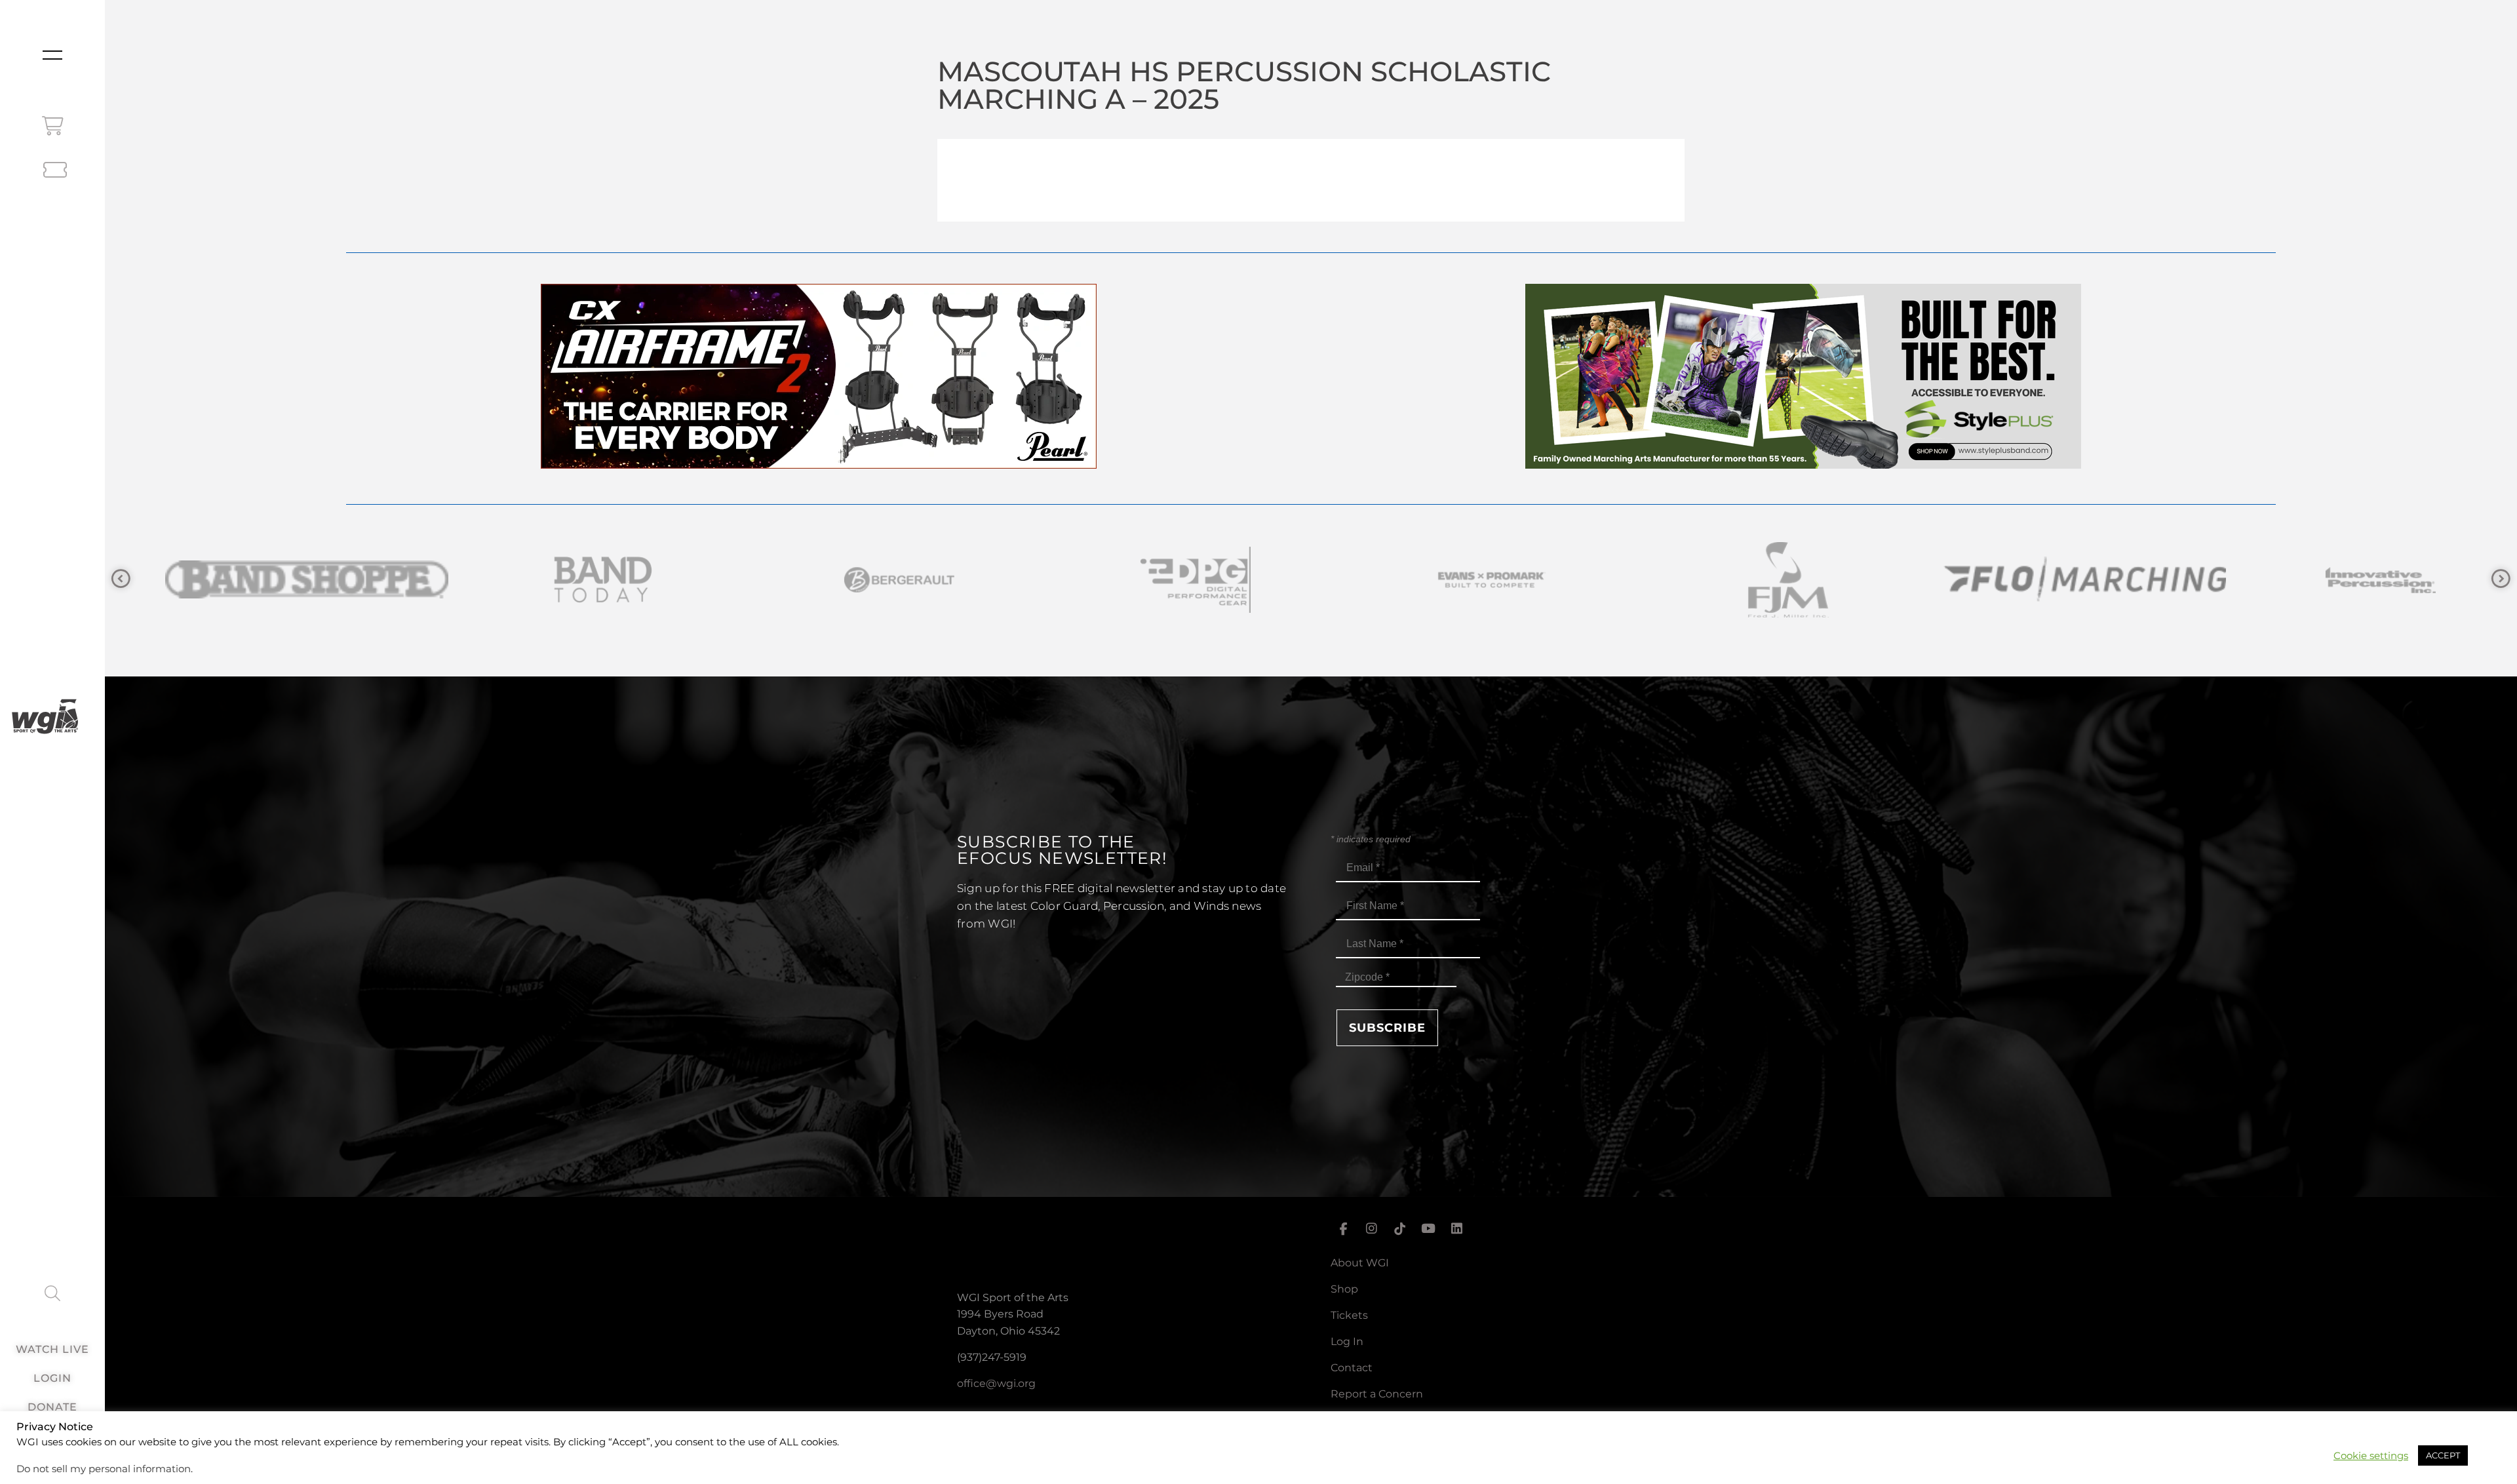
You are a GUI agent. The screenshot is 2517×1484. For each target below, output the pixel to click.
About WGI (1360, 1263)
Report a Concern (1377, 1394)
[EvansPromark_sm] (865, 580)
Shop (1344, 1289)
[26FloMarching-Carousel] (1458, 580)
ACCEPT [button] (2443, 1455)
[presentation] (121, 579)
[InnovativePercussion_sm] (1754, 580)
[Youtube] (1428, 1229)
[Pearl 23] (819, 465)
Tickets (1349, 1315)
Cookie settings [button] (2371, 1456)
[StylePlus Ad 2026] (1803, 465)
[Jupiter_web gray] (2050, 580)
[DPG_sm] (569, 580)
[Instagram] (1371, 1229)
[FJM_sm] (1161, 580)
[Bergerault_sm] (273, 580)
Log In (1347, 1341)
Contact (1352, 1368)
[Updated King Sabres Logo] (2347, 580)
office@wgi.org (996, 1383)
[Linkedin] (1457, 1229)
